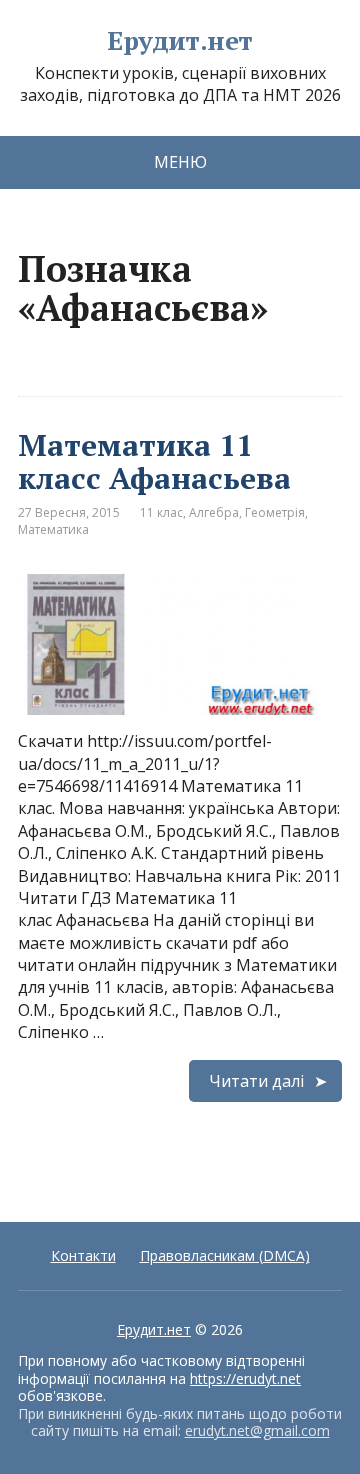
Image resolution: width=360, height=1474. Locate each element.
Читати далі (256, 1081)
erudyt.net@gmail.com (257, 1430)
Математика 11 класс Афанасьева (154, 461)
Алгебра (214, 512)
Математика (53, 529)
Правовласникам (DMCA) (225, 1255)
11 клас (161, 512)
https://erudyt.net (245, 1378)
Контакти (83, 1255)
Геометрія (275, 512)
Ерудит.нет (180, 41)
